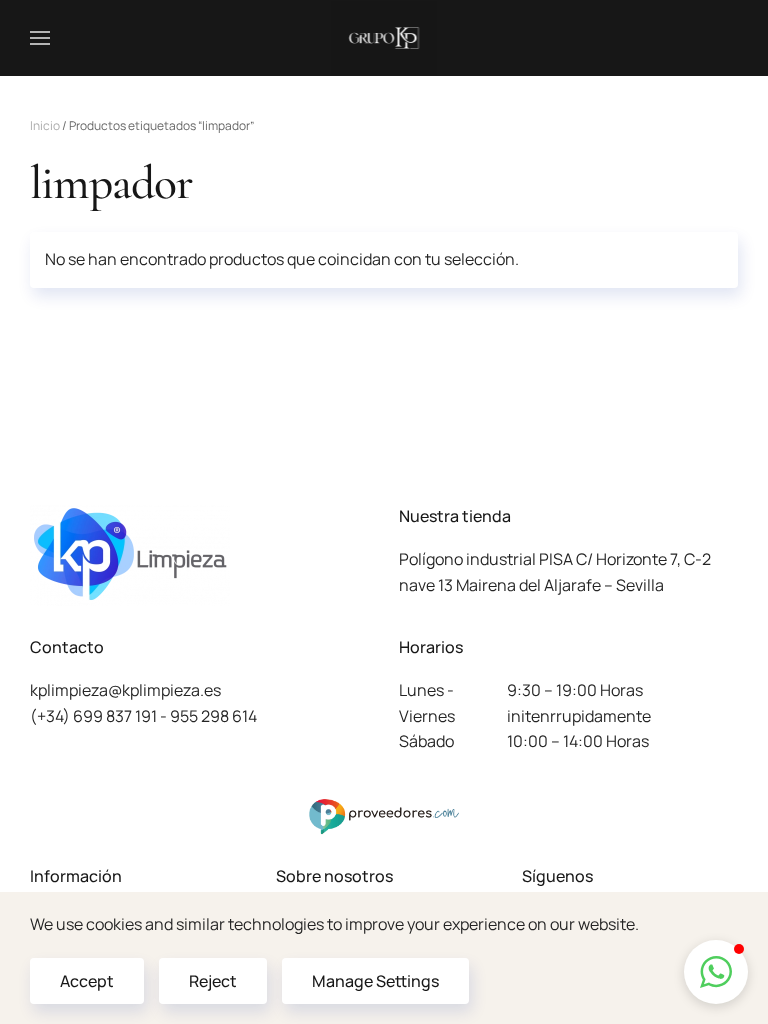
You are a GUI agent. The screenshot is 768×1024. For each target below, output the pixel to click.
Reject (213, 981)
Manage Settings (375, 981)
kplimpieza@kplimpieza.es (125, 690)
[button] (40, 38)
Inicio (45, 125)
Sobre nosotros (334, 876)
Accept (87, 981)
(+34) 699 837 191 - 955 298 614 (143, 716)
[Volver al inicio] (384, 38)
